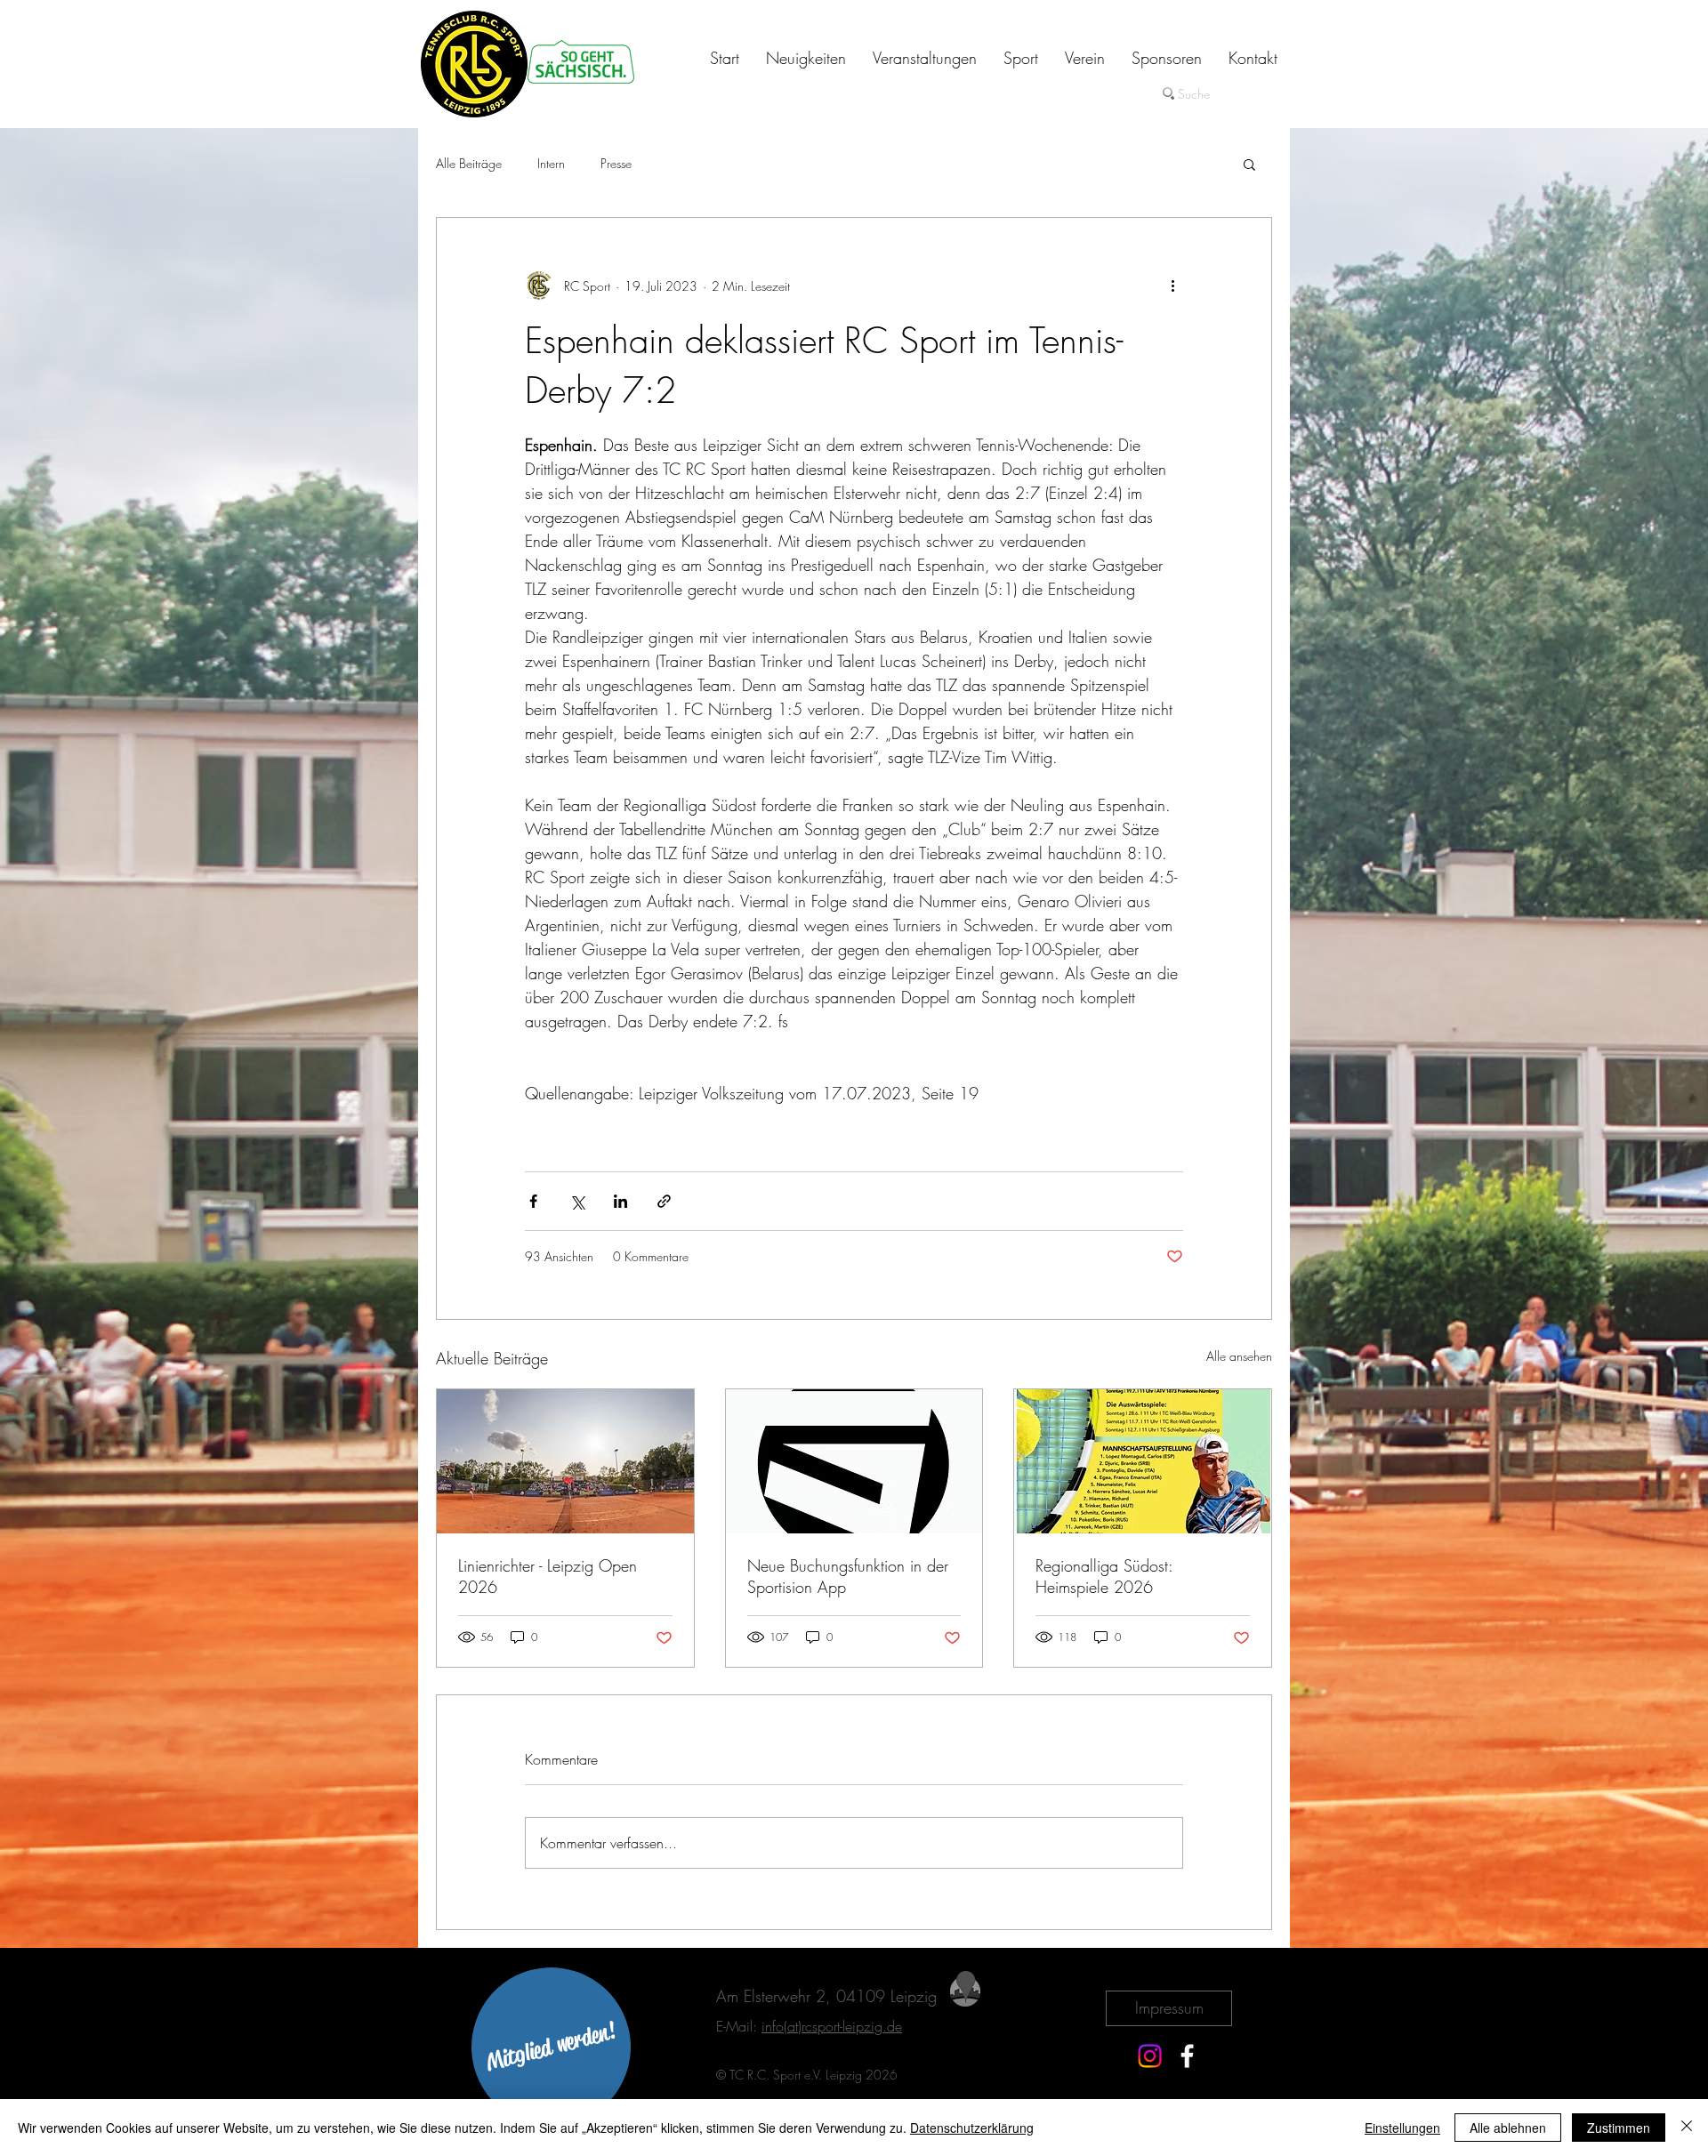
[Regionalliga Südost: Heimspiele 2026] (1143, 1461)
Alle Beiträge (469, 163)
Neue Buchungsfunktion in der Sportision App (848, 1576)
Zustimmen (1619, 2128)
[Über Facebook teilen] (533, 1201)
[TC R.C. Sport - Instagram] (1150, 2056)
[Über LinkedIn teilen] (620, 1201)
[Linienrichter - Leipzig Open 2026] (565, 1461)
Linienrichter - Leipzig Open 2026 (548, 1576)
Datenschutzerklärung (972, 2128)
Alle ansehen (1239, 1356)
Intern (551, 163)
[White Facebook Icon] (1187, 2056)
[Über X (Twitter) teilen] (577, 1201)
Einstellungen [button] (1402, 2128)
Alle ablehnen (1508, 2128)
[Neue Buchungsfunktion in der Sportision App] (854, 1461)
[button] (1249, 164)
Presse (616, 163)
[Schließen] (1687, 2128)
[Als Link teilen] (664, 1201)
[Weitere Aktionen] (1172, 286)
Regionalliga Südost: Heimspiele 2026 (1104, 1576)
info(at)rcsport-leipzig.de (832, 2026)
